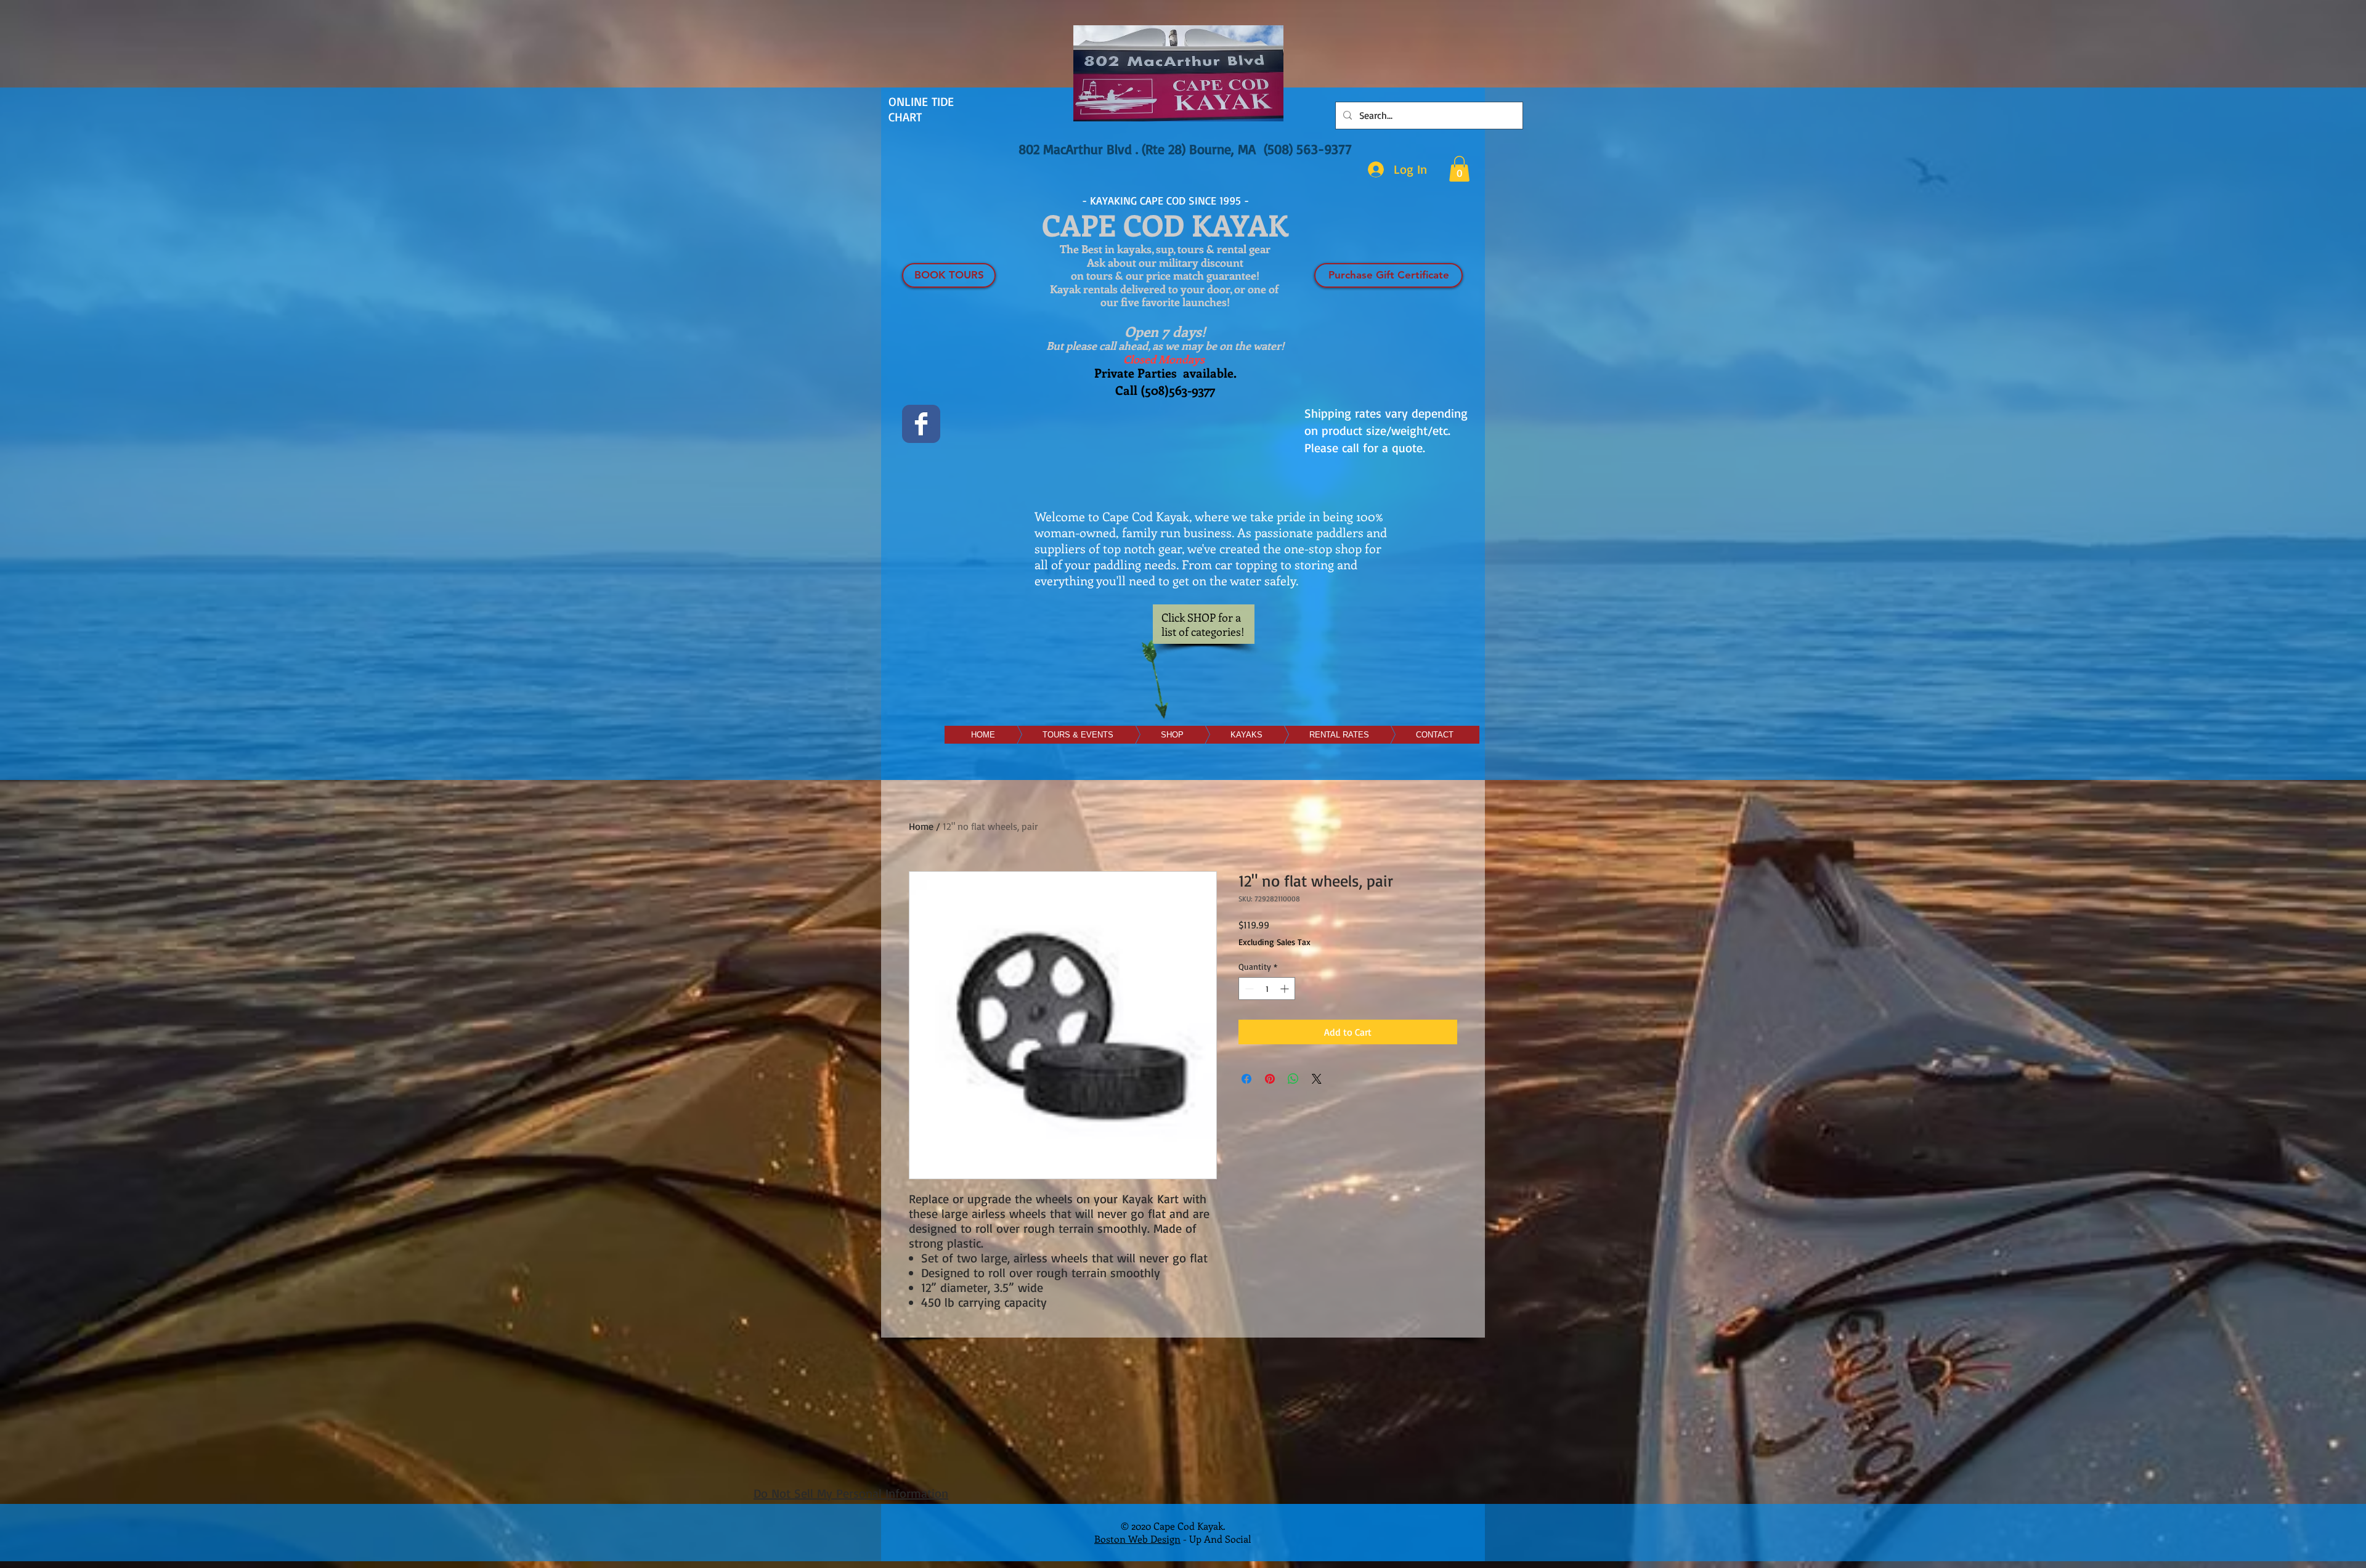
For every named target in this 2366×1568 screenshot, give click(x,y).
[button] (1459, 169)
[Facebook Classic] (921, 424)
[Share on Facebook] (1246, 1079)
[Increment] (1286, 989)
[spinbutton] (1267, 989)
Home (921, 826)
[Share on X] (1317, 1079)
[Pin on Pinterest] (1270, 1079)
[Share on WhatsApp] (1293, 1079)
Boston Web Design (1137, 1539)
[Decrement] (1248, 989)
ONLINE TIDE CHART (921, 109)
